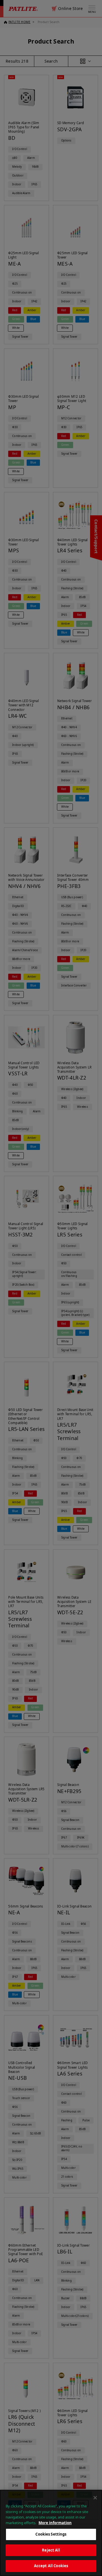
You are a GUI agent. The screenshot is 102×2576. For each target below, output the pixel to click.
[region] (51, 2533)
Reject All (51, 2550)
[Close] (95, 2498)
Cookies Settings (51, 2534)
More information (55, 2523)
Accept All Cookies (51, 2566)
